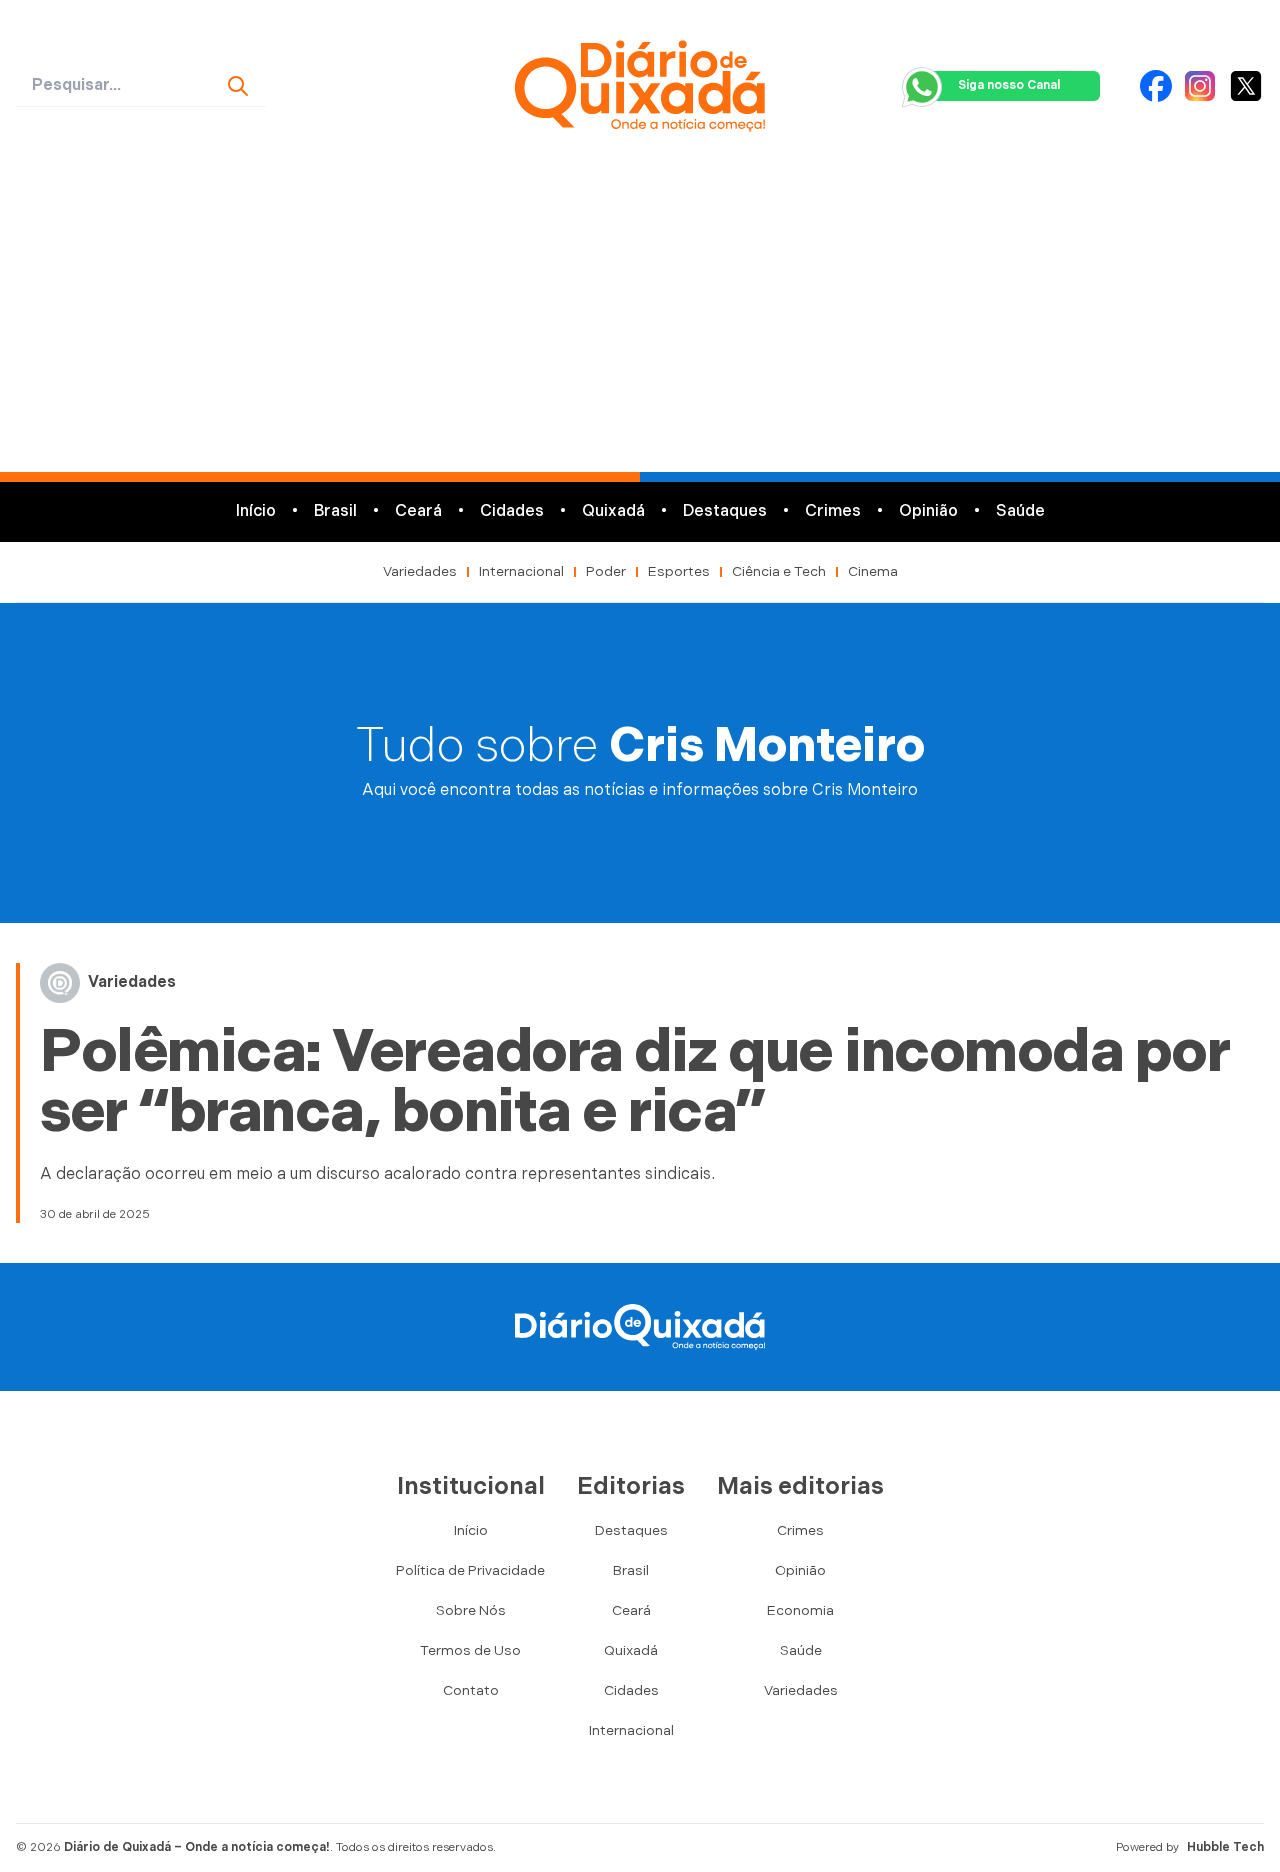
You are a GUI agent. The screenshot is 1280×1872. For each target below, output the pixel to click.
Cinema (873, 571)
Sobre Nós (471, 1610)
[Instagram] (1200, 86)
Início (256, 511)
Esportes (679, 571)
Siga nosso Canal (1009, 85)
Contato (471, 1690)
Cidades (512, 511)
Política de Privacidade (470, 1570)
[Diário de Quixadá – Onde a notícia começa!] (640, 86)
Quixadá (613, 511)
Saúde (1020, 511)
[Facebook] (1156, 86)
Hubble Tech (1225, 1847)
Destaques (725, 511)
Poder (606, 571)
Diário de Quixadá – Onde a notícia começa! (197, 1847)
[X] (1246, 86)
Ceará (418, 511)
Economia (800, 1610)
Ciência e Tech (779, 571)
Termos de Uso (470, 1650)
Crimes (833, 511)
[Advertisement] (640, 322)
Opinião (928, 511)
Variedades (420, 571)
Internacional (521, 571)
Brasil (335, 511)
